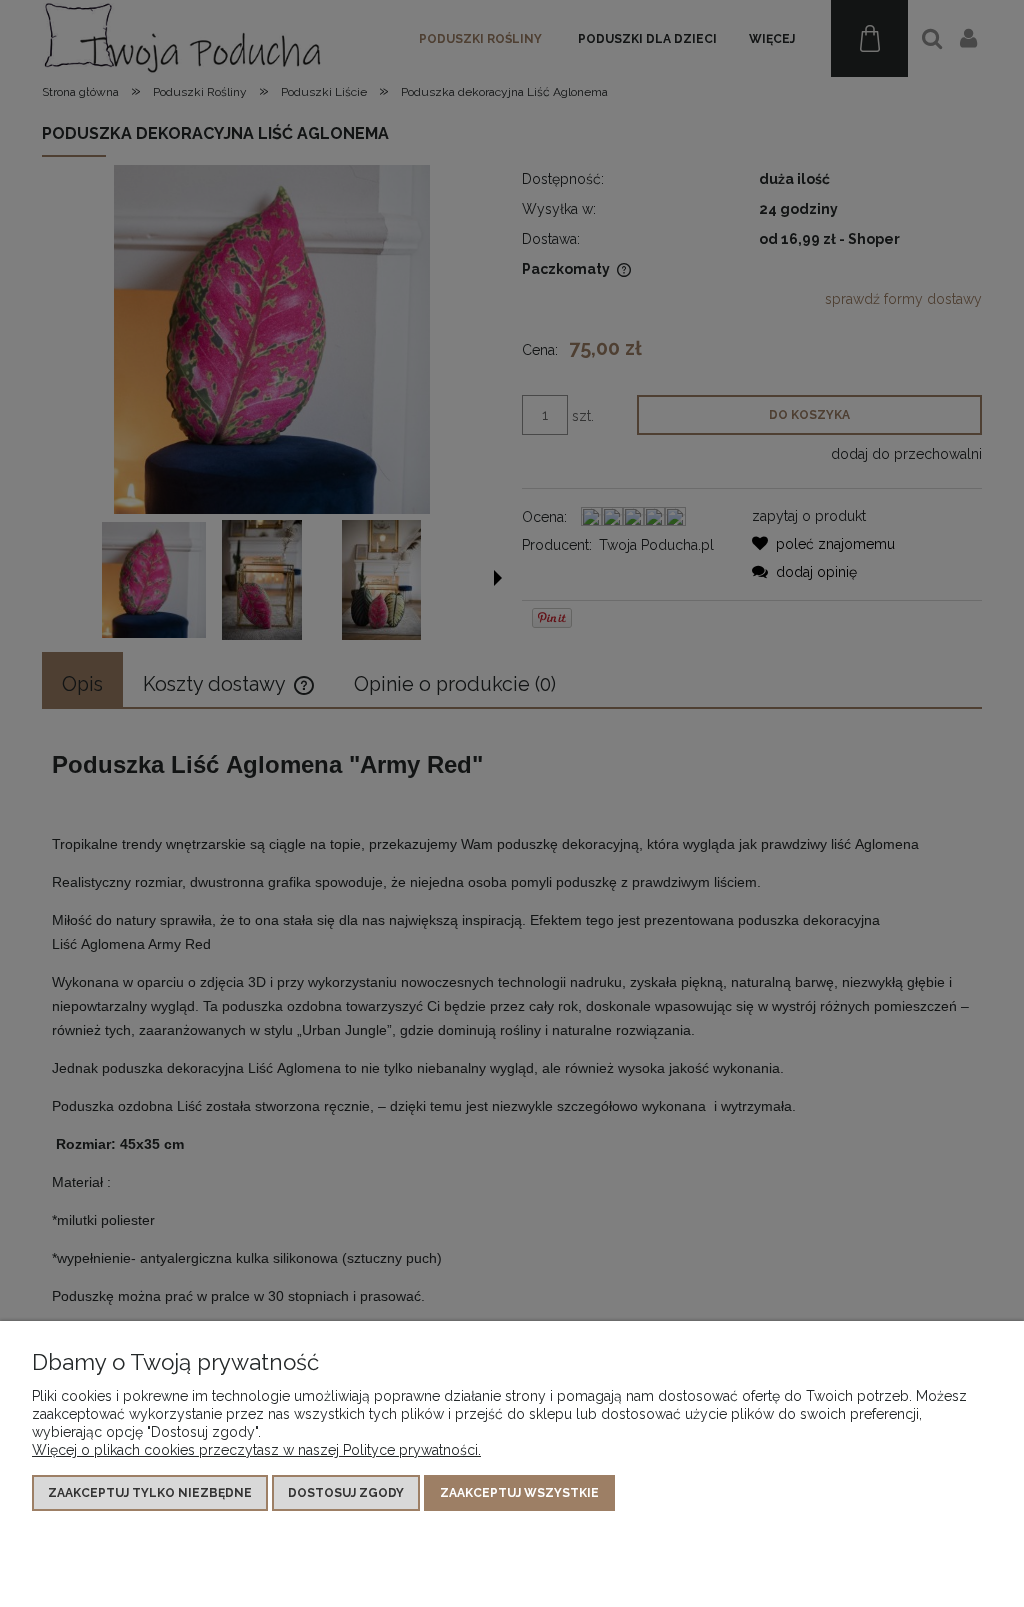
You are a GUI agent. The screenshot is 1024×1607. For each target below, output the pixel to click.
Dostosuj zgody (346, 1493)
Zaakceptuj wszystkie (519, 1493)
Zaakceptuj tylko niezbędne (150, 1493)
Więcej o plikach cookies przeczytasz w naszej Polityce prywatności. (256, 1450)
